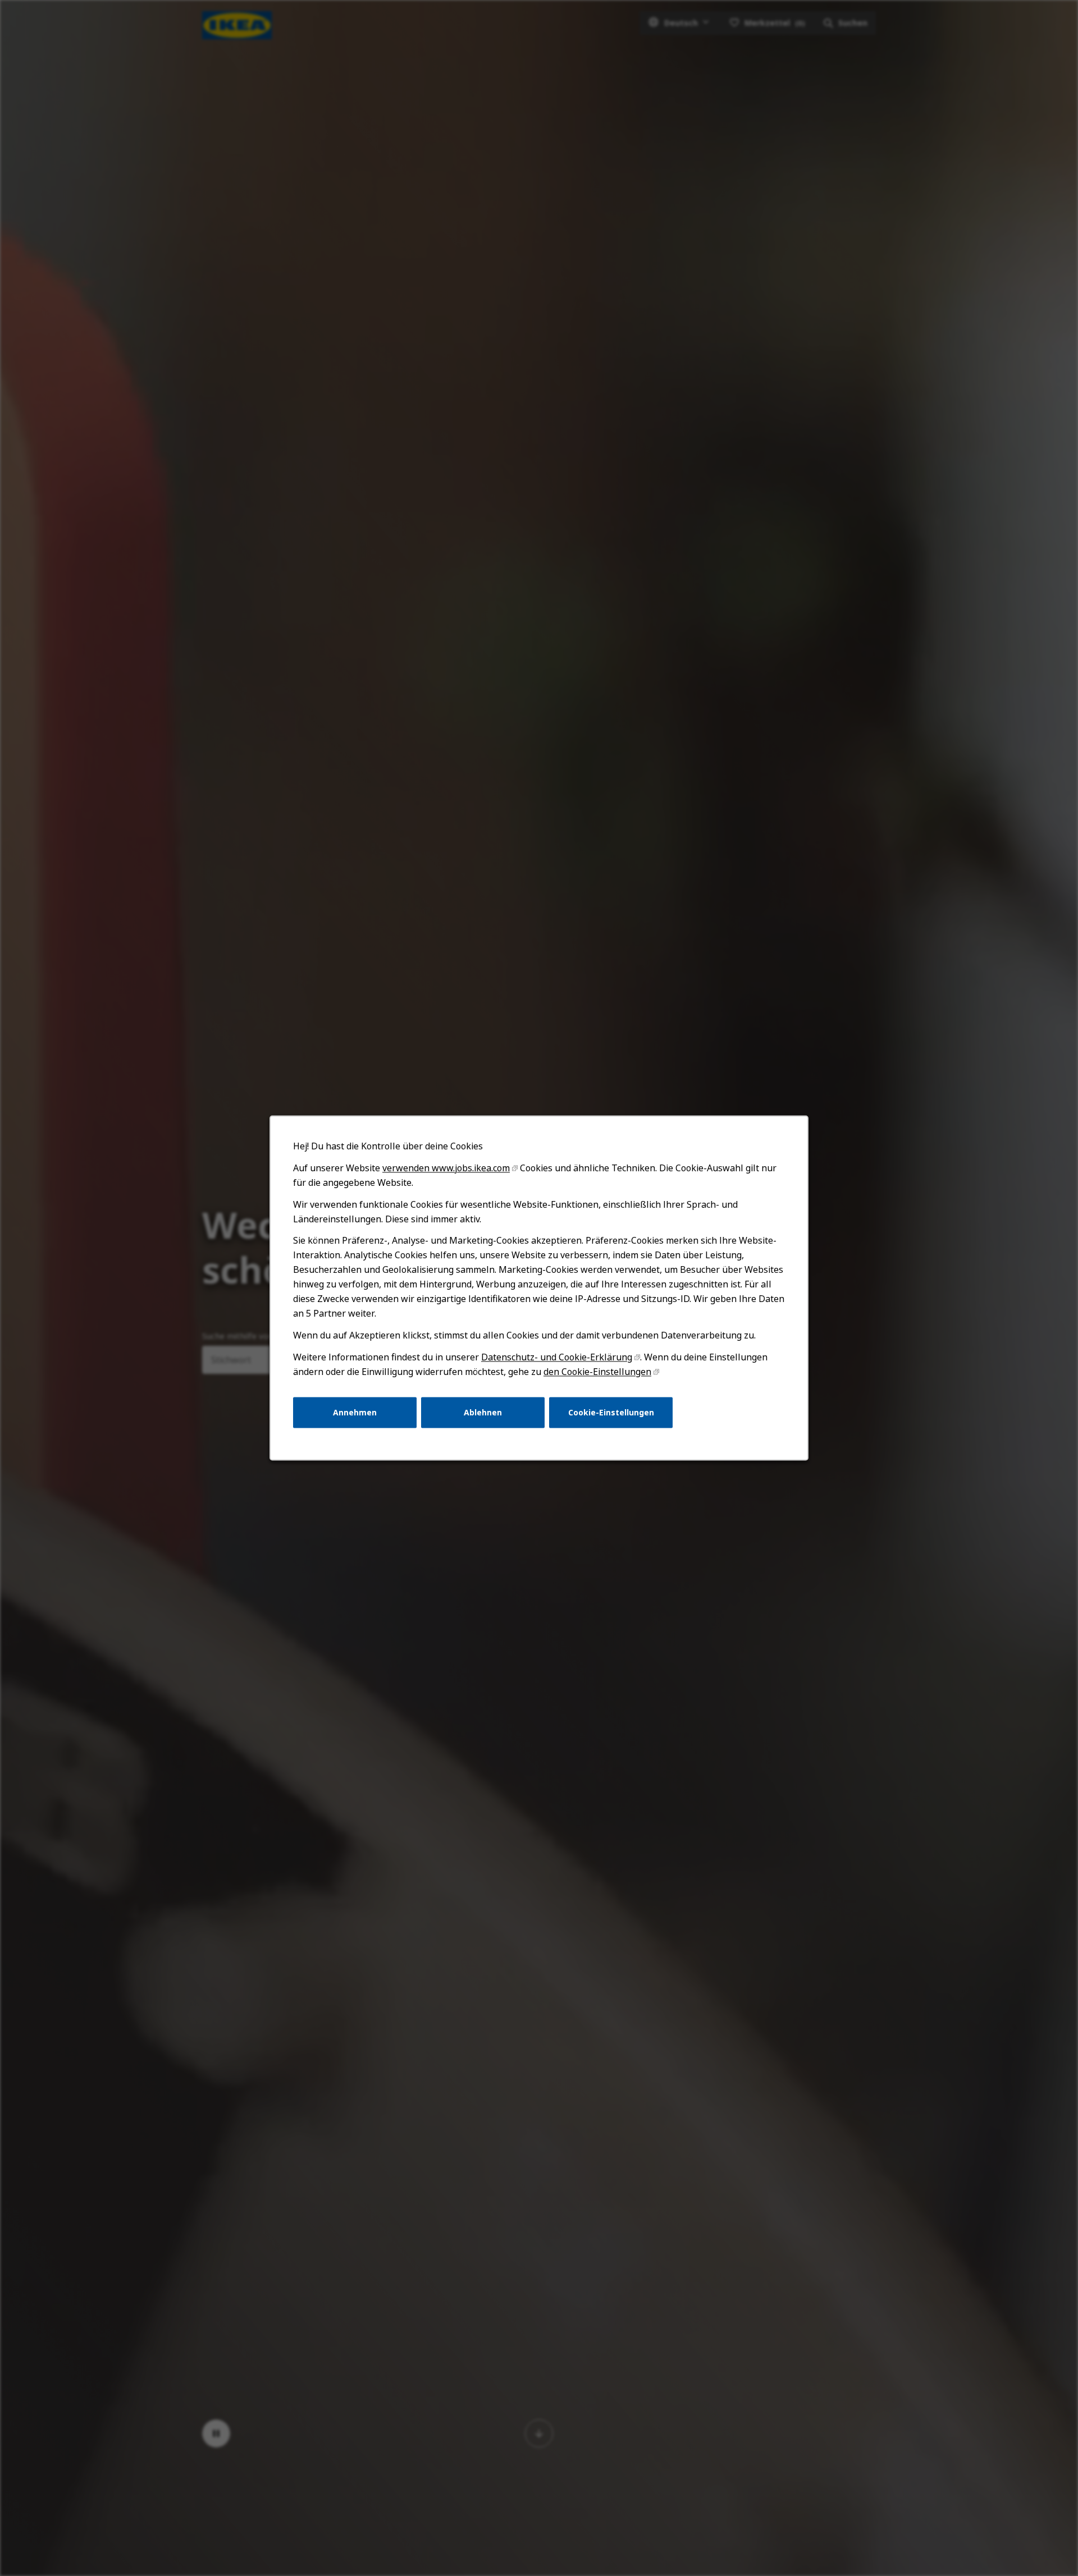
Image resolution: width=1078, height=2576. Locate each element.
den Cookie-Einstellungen (597, 1372)
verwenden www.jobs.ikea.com (446, 1168)
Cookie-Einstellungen (611, 1412)
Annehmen (355, 1412)
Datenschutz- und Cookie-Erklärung (557, 1357)
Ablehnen (483, 1412)
